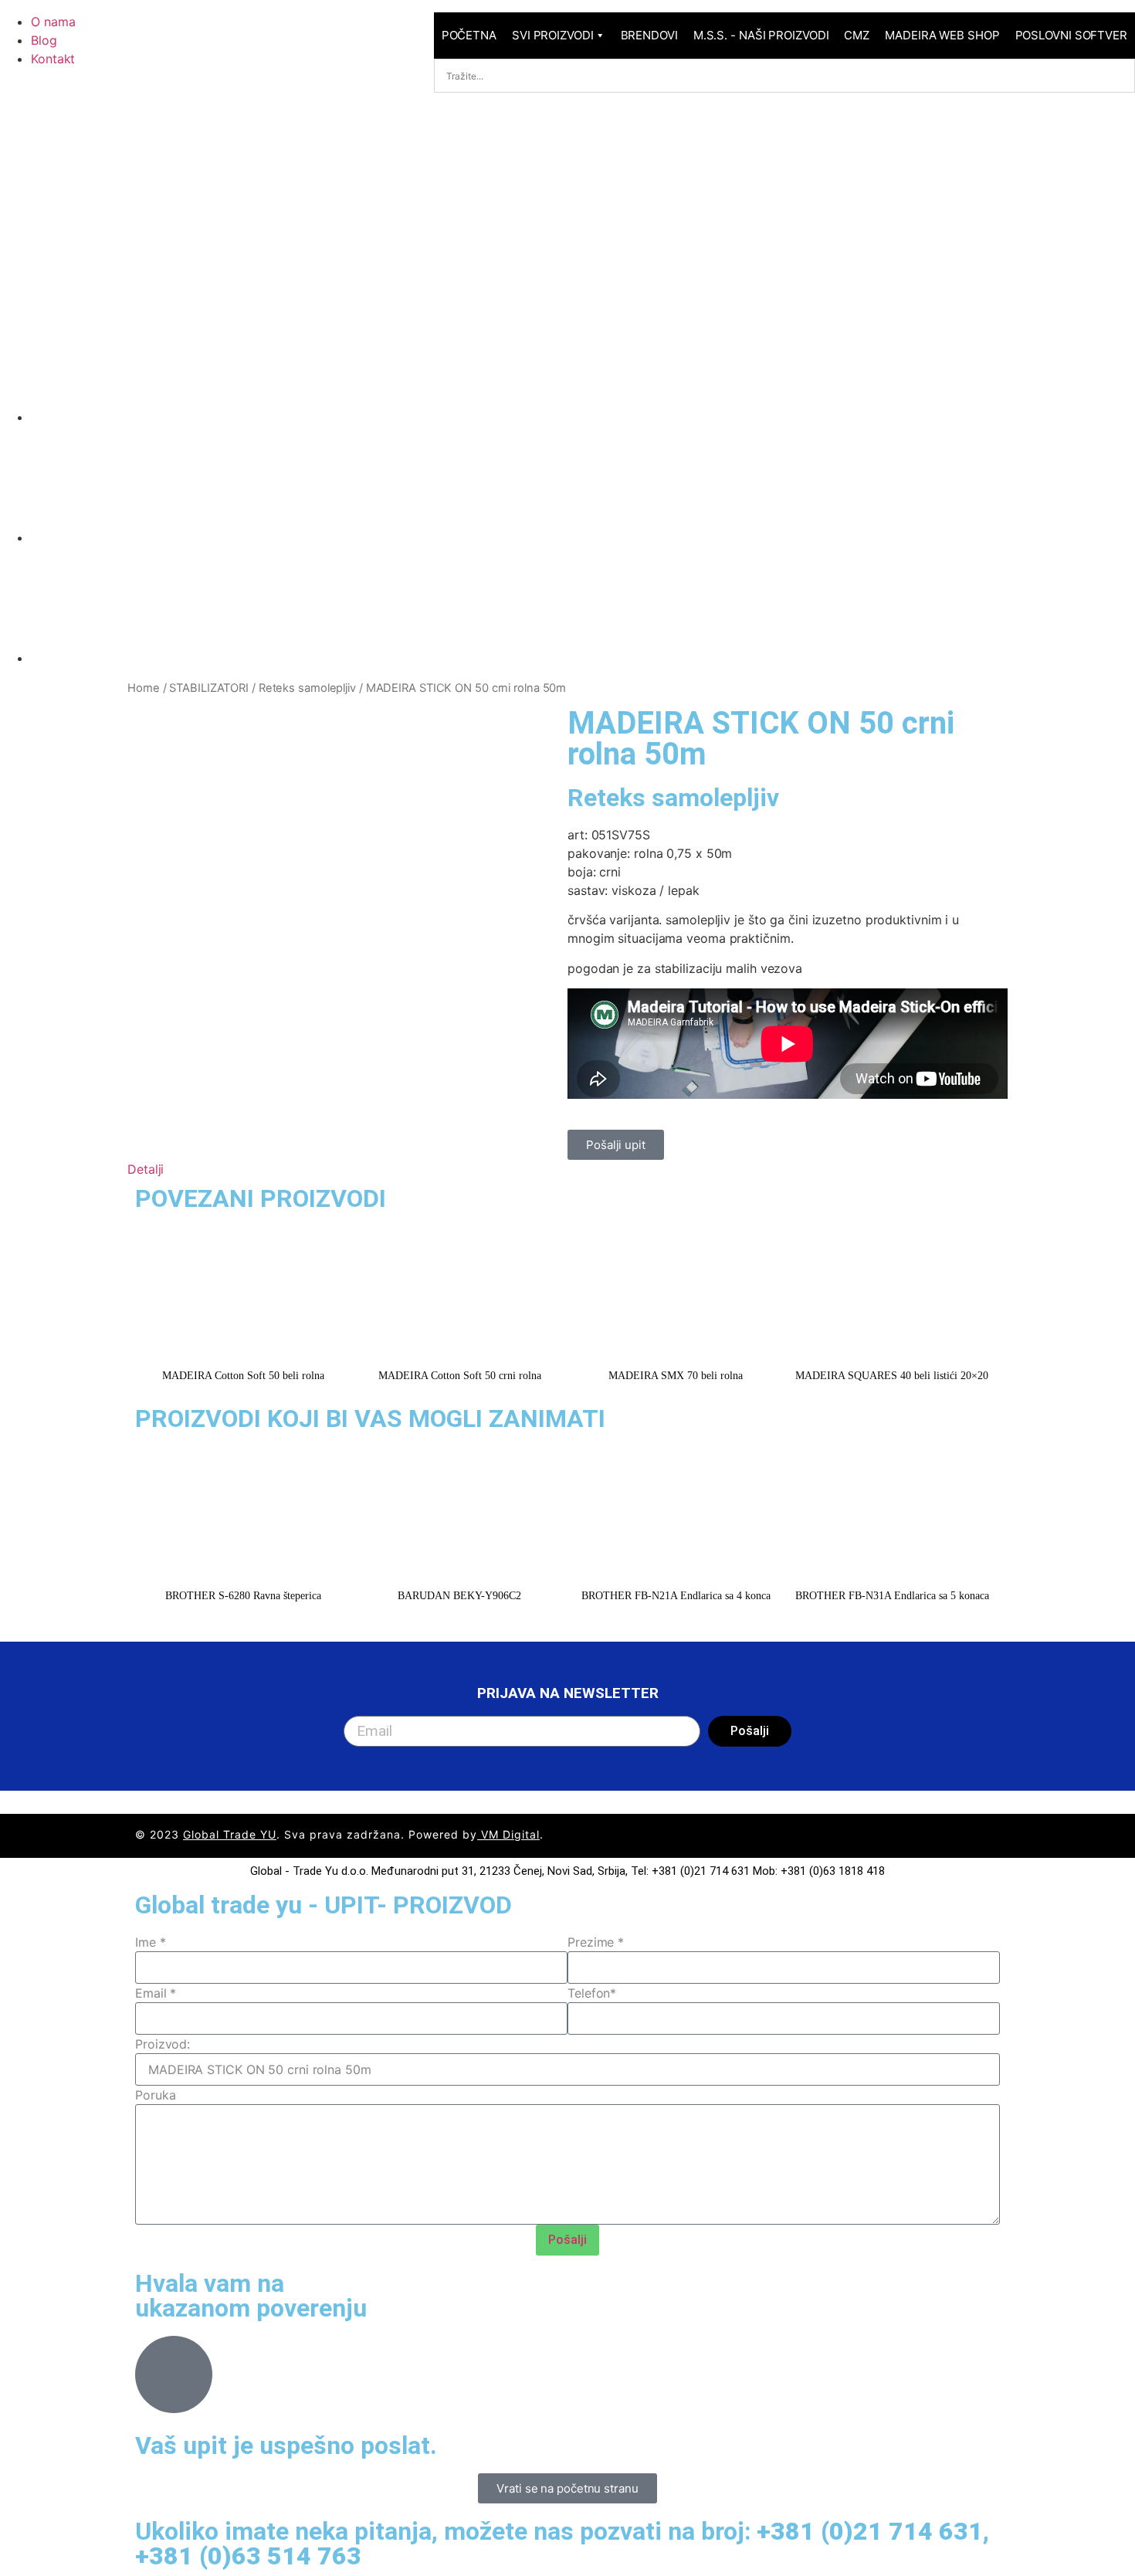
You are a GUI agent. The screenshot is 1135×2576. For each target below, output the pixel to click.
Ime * (151, 1942)
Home (144, 688)
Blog (44, 40)
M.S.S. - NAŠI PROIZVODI (761, 35)
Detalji (146, 1169)
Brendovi (649, 35)
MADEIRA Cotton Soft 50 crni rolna (460, 1376)
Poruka (155, 2095)
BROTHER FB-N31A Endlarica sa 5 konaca (892, 1596)
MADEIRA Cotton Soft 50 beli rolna (243, 1376)
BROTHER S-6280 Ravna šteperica (243, 1596)
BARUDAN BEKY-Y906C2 (459, 1596)
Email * (156, 1993)
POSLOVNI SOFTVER (1071, 35)
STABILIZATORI (209, 688)
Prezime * (596, 1942)
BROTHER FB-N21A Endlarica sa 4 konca (676, 1596)
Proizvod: (163, 2044)
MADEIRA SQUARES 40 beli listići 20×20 (892, 1376)
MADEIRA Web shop (942, 35)
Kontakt (53, 59)
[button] (567, 1169)
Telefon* (592, 1993)
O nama (53, 22)
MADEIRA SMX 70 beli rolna (676, 1376)
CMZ (857, 35)
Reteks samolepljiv (307, 688)
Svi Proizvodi (553, 35)
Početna (469, 35)
